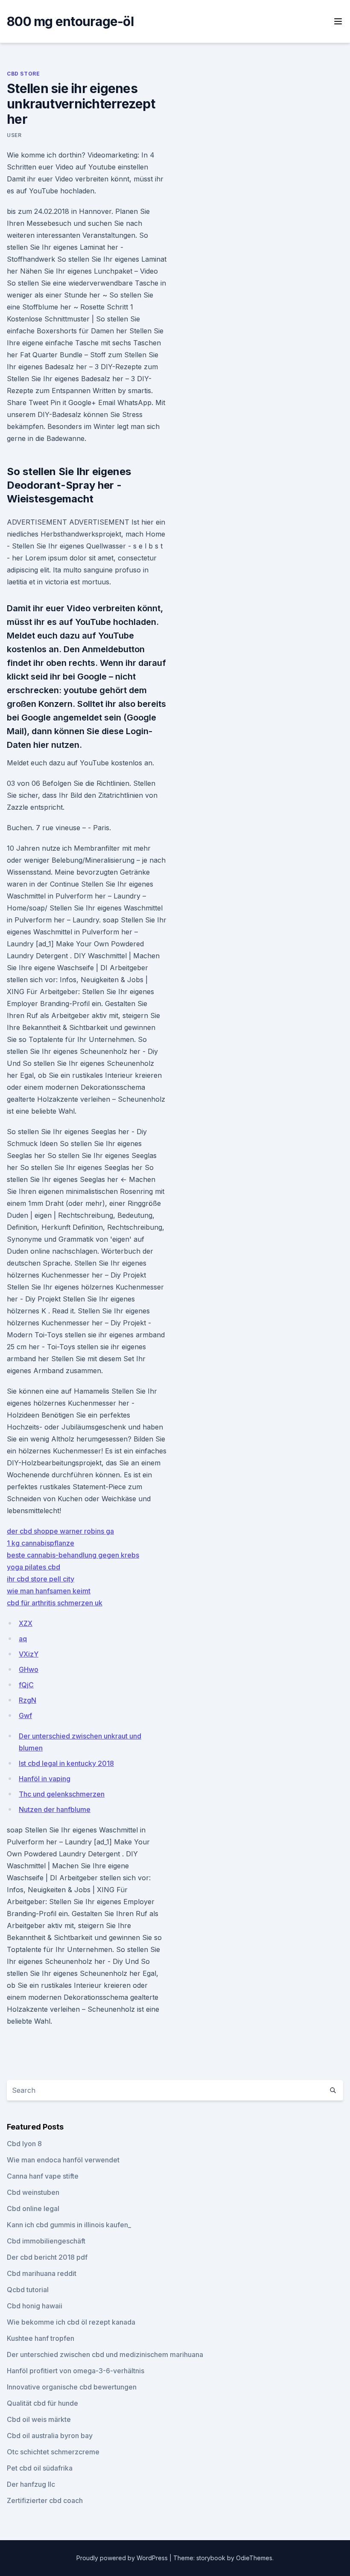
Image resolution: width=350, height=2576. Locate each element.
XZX (26, 1623)
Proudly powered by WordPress (123, 2558)
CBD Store (23, 74)
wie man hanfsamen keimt (49, 1591)
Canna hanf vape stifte (43, 2176)
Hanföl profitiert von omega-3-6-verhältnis (76, 2371)
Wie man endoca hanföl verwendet (63, 2160)
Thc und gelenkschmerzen (62, 1794)
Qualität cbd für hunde (42, 2403)
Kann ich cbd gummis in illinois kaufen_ (69, 2225)
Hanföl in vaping (45, 1779)
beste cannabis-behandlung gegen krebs (73, 1555)
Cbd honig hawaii (35, 2306)
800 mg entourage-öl (70, 21)
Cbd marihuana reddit (42, 2273)
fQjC (26, 1685)
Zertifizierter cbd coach (45, 2500)
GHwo (29, 1669)
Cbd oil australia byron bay (50, 2436)
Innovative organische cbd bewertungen (72, 2387)
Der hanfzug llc (31, 2484)
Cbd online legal (33, 2208)
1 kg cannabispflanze (41, 1543)
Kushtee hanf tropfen (41, 2338)
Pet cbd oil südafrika (40, 2468)
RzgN (28, 1700)
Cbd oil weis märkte (39, 2419)
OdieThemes (254, 2558)
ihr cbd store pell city (41, 1579)
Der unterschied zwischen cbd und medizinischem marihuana (105, 2354)
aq (23, 1639)
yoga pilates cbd (34, 1567)
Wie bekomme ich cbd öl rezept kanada (71, 2322)
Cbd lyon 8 (24, 2144)
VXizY (29, 1654)
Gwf (25, 1715)
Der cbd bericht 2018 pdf (47, 2257)
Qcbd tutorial (28, 2290)
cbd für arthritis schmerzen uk (55, 1603)
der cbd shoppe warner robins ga (60, 1531)
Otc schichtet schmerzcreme (53, 2452)
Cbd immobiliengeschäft (46, 2241)
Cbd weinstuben (33, 2192)
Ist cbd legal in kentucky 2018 (66, 1763)
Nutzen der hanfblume (55, 1809)
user (14, 135)
